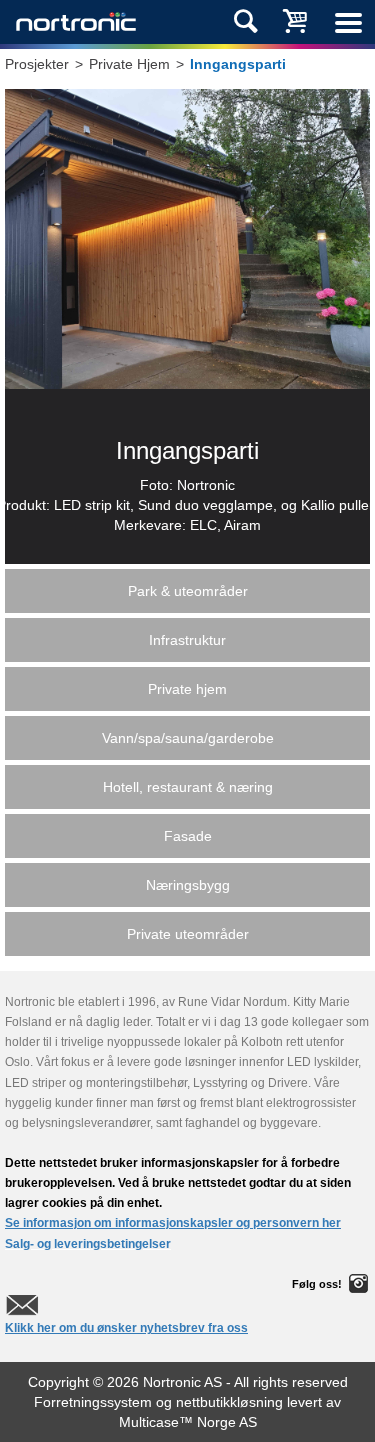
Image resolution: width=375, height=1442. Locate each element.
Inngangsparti (238, 64)
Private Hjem (129, 64)
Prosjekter (37, 64)
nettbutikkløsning (229, 1402)
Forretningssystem (93, 1402)
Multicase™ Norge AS (188, 1422)
